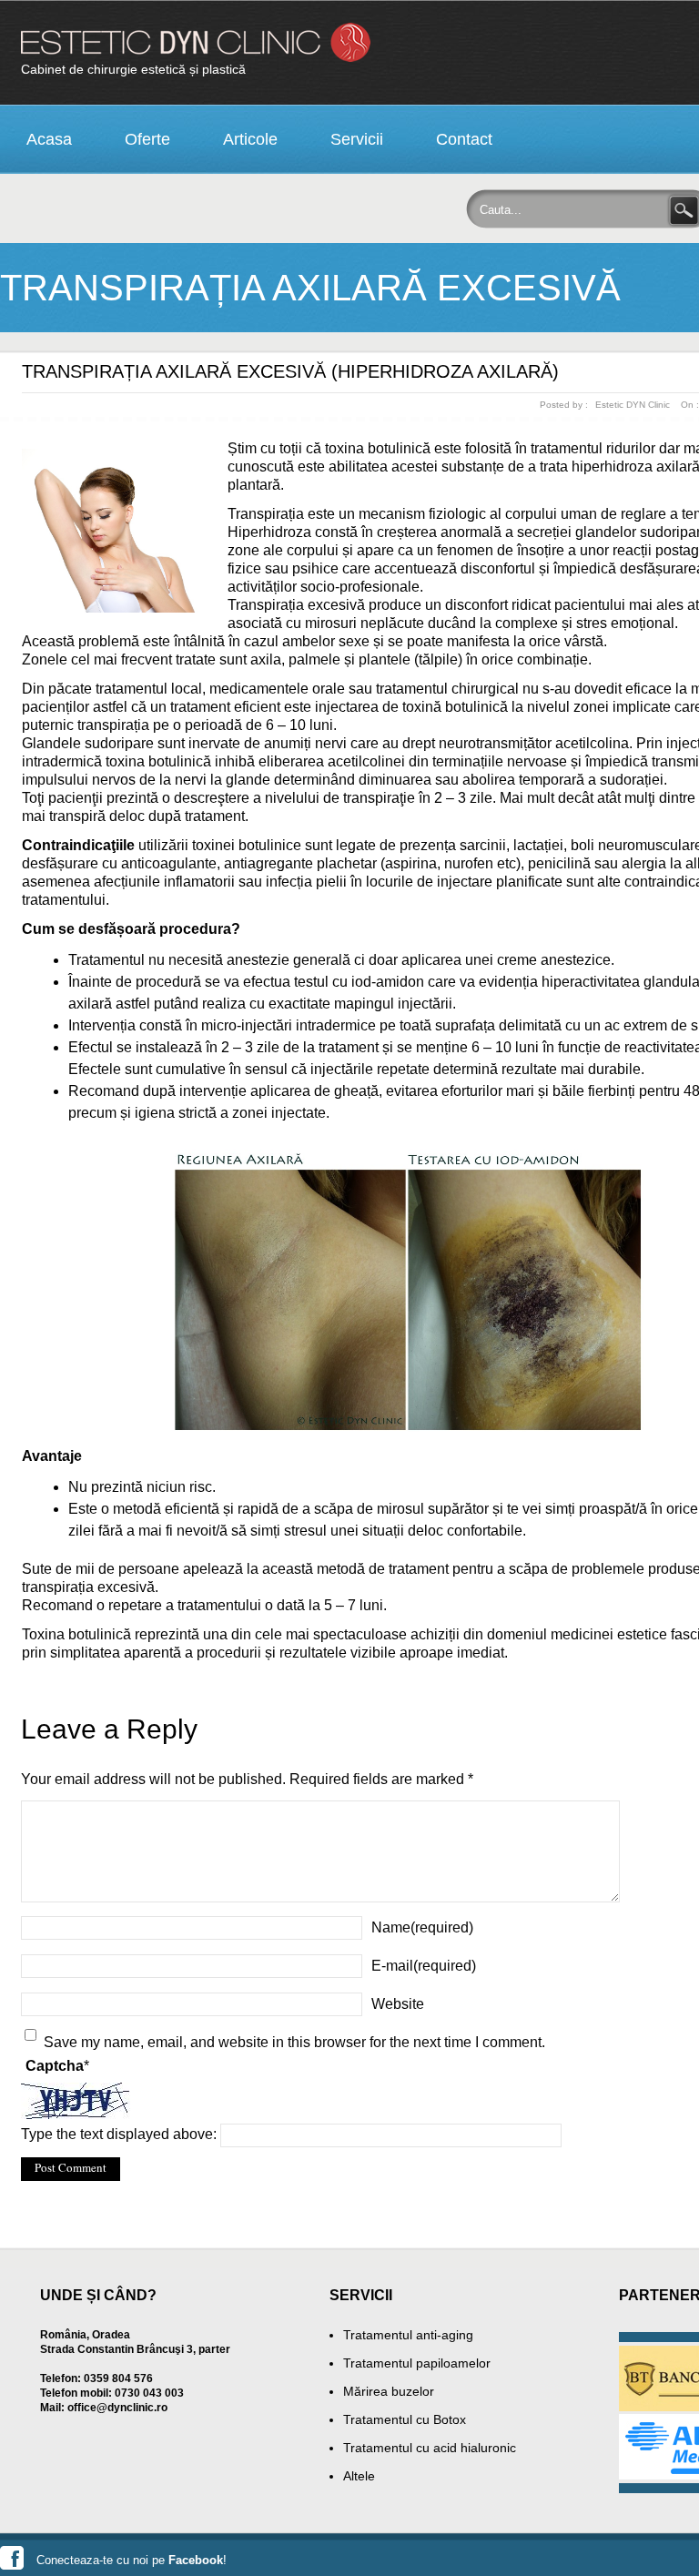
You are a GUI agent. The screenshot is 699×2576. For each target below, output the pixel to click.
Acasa (49, 139)
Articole (250, 139)
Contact (464, 139)
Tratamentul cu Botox (405, 2419)
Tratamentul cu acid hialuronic (430, 2448)
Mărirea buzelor (389, 2391)
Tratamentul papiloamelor (417, 2363)
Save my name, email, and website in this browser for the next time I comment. (294, 2042)
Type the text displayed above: (119, 2134)
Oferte (147, 139)
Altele (359, 2476)
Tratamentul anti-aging (408, 2335)
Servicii (357, 139)
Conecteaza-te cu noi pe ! (132, 2560)
